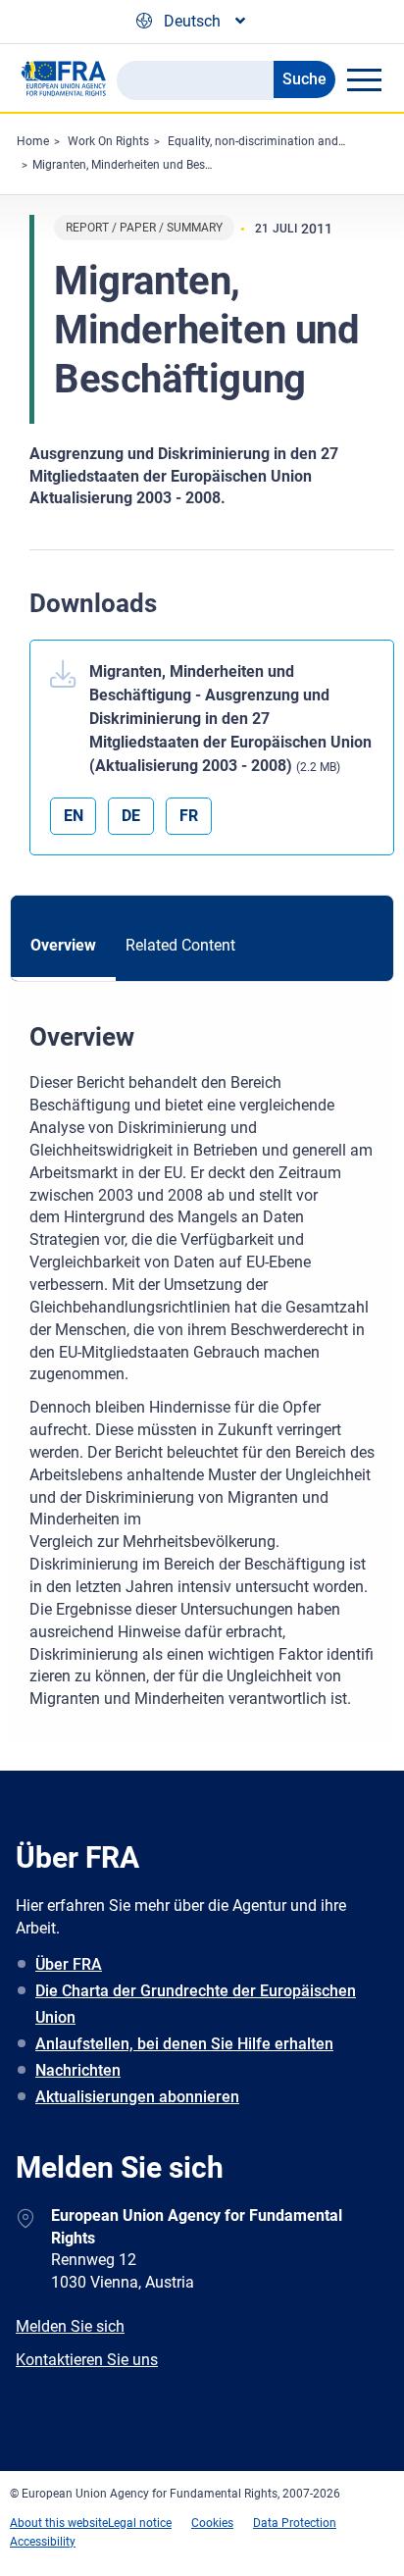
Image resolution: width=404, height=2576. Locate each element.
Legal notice (140, 2523)
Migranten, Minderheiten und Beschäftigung (148, 165)
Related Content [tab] (180, 945)
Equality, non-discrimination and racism (273, 141)
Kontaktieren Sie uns (87, 2360)
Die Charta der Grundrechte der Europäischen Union (196, 2004)
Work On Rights (108, 141)
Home (33, 141)
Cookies (212, 2523)
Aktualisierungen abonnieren (137, 2097)
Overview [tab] (63, 945)
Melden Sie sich (70, 2326)
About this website (59, 2523)
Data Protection (295, 2523)
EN (74, 816)
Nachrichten (78, 2070)
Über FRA (69, 1964)
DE (131, 816)
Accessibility (43, 2542)
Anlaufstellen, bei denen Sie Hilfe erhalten (184, 2044)
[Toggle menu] (364, 79)
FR (189, 816)
